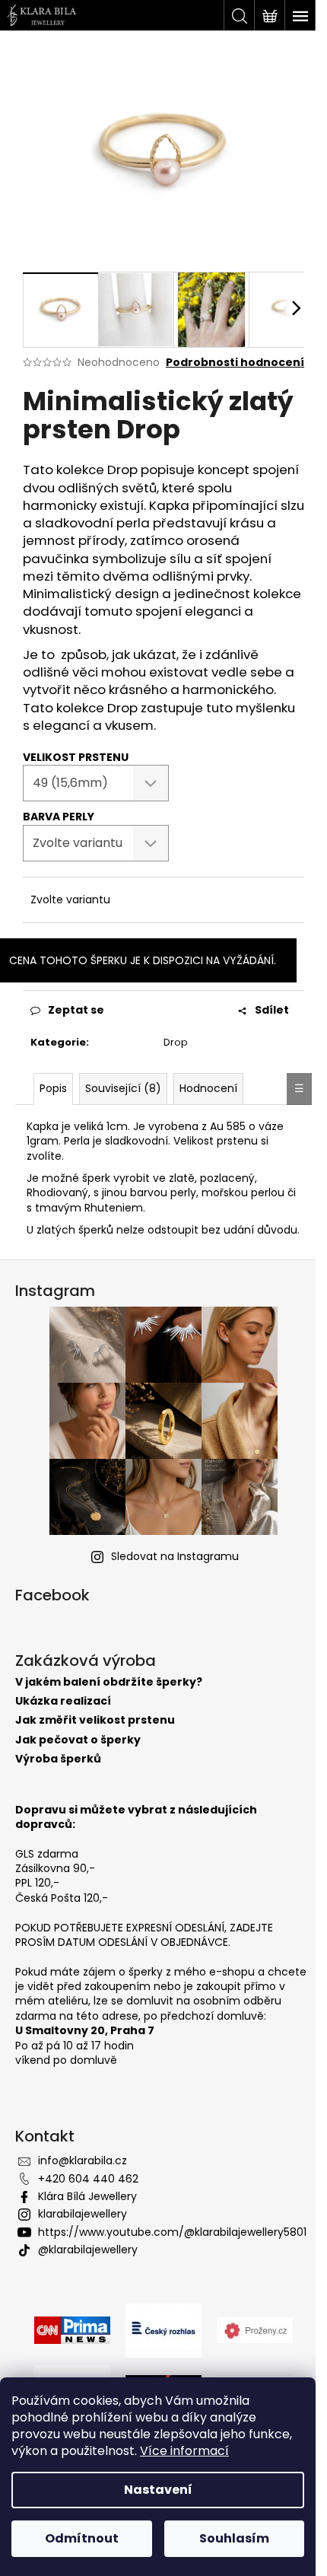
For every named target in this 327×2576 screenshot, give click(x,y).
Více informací (184, 2451)
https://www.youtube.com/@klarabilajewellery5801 (172, 2232)
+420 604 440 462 (88, 2179)
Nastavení (158, 2490)
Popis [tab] (53, 1088)
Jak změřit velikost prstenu (95, 1720)
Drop (176, 1042)
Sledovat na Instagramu (175, 1556)
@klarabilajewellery (88, 2250)
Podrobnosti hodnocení (235, 363)
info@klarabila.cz (83, 2160)
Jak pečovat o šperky (78, 1740)
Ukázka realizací (63, 1701)
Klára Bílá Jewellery (87, 2196)
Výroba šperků (58, 1759)
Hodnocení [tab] (208, 1088)
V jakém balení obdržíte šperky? (109, 1682)
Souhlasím (234, 2538)
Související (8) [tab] (123, 1088)
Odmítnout (82, 2538)
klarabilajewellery (83, 2214)
